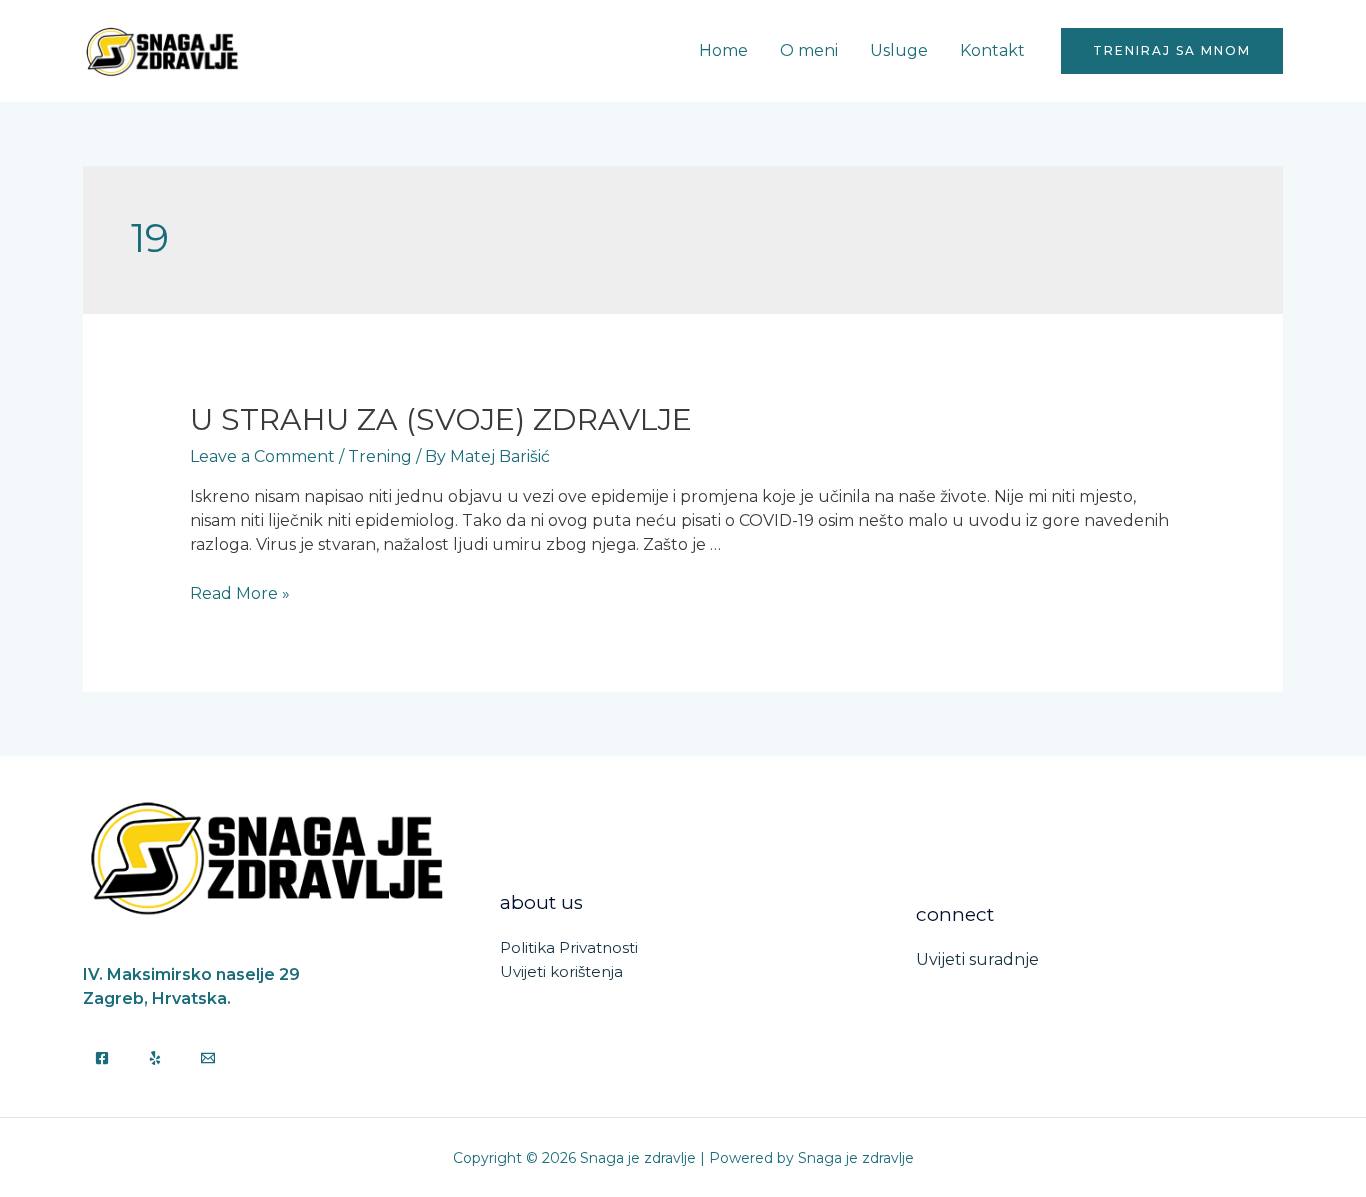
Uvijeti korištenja (561, 971)
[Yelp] (155, 1058)
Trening (380, 456)
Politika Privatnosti (569, 947)
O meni (809, 50)
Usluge (899, 50)
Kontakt (992, 50)
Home (723, 50)
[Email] (208, 1058)
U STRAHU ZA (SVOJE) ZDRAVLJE (441, 419)
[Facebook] (102, 1058)
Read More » (240, 593)
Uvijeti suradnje (977, 959)
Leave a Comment (262, 456)
